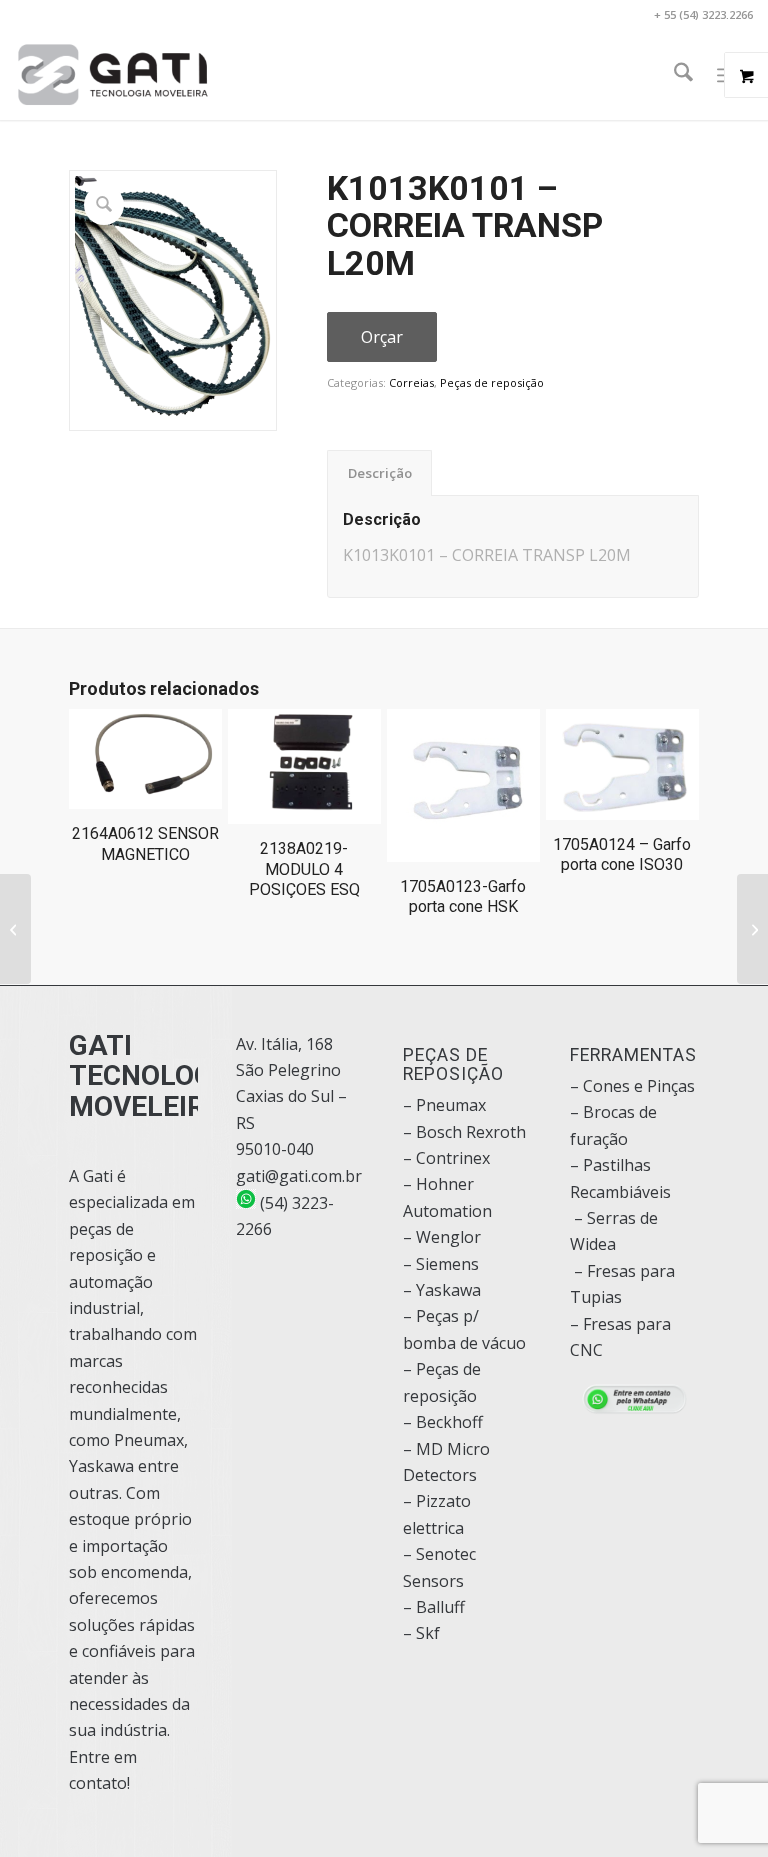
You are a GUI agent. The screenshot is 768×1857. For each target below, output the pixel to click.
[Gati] (113, 75)
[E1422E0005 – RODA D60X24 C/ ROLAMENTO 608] (752, 929)
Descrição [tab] (380, 473)
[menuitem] (673, 75)
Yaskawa (448, 1290)
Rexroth (496, 1132)
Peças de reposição (492, 382)
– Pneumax (444, 1105)
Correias (411, 382)
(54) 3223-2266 (285, 1216)
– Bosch (432, 1132)
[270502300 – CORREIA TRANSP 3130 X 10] (15, 929)
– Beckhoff (443, 1422)
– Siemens (441, 1264)
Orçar (382, 337)
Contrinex (453, 1158)
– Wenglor (442, 1237)
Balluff (440, 1607)
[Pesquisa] (673, 75)
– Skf (421, 1633)
